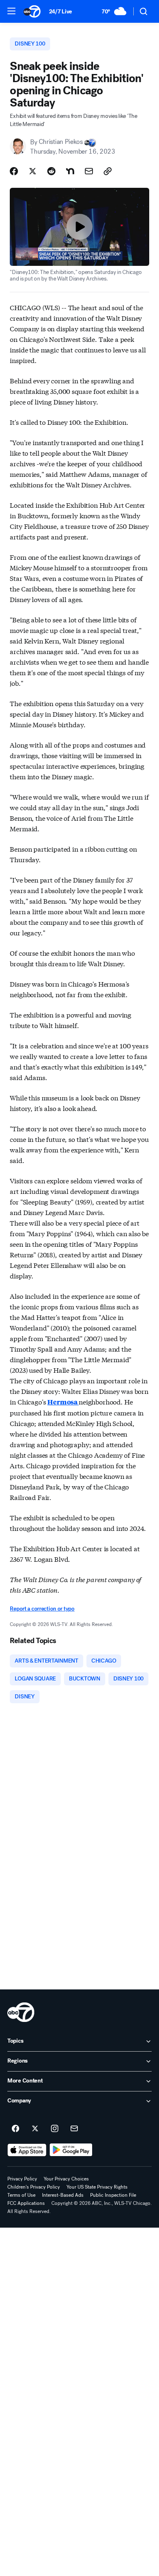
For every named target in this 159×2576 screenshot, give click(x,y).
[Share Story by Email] (89, 171)
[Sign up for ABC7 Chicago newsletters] (74, 2129)
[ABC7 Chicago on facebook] (15, 2129)
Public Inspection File (113, 2195)
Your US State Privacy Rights (97, 2187)
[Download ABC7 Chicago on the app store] (27, 2150)
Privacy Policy (22, 2179)
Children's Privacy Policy (34, 2187)
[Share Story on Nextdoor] (70, 171)
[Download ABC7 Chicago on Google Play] (71, 2150)
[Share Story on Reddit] (51, 171)
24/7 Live (61, 12)
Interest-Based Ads (63, 2195)
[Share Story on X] (33, 171)
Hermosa (63, 1402)
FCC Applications (26, 2203)
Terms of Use (21, 2195)
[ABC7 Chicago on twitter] (35, 2129)
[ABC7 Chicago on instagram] (55, 2129)
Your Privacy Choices (66, 2179)
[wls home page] (21, 2012)
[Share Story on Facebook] (14, 171)
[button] (11, 11)
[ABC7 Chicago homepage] (32, 11)
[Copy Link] (108, 171)
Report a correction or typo (42, 1609)
